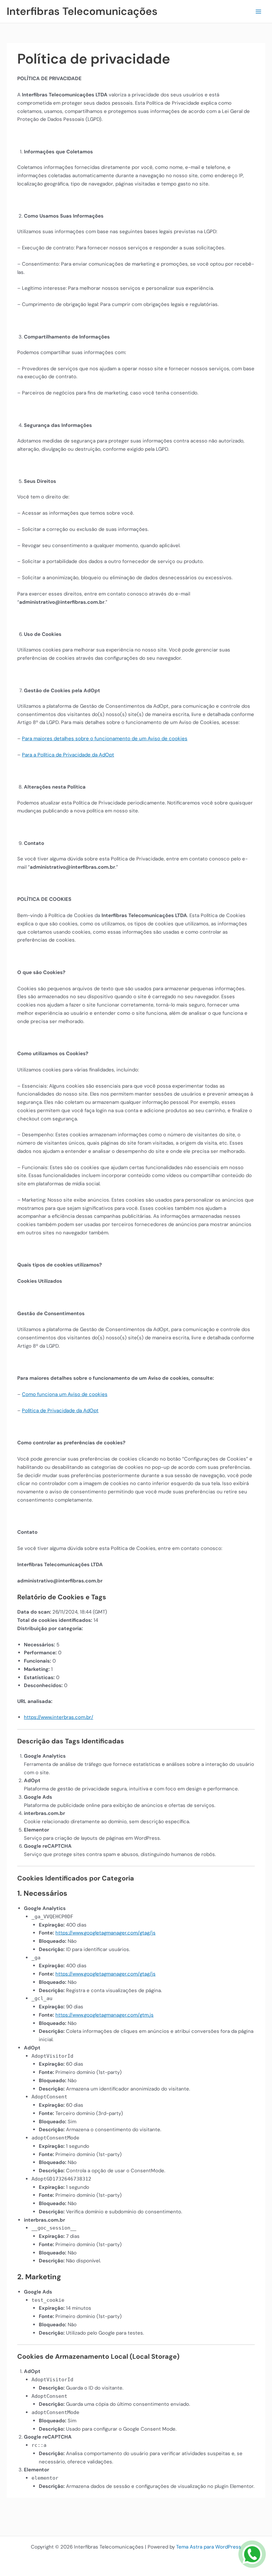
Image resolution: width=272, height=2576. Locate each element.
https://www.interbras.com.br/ (59, 1717)
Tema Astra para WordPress (209, 2547)
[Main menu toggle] (259, 11)
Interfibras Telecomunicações (82, 11)
